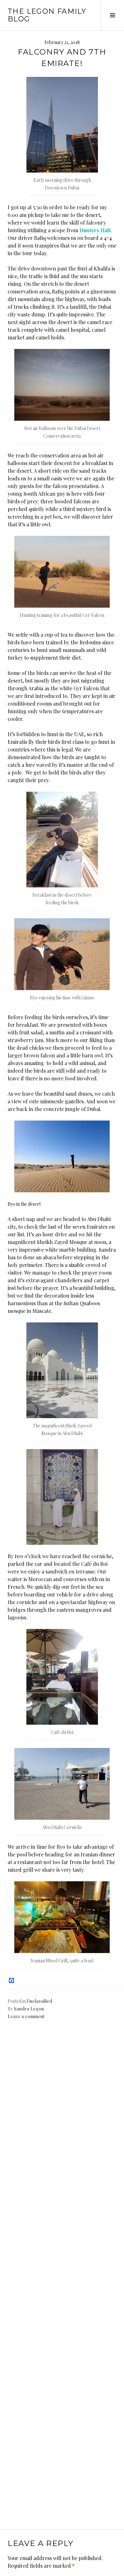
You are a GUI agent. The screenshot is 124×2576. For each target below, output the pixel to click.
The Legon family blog (47, 15)
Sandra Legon (29, 2009)
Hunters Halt (95, 230)
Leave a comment (26, 2016)
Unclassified (39, 2001)
